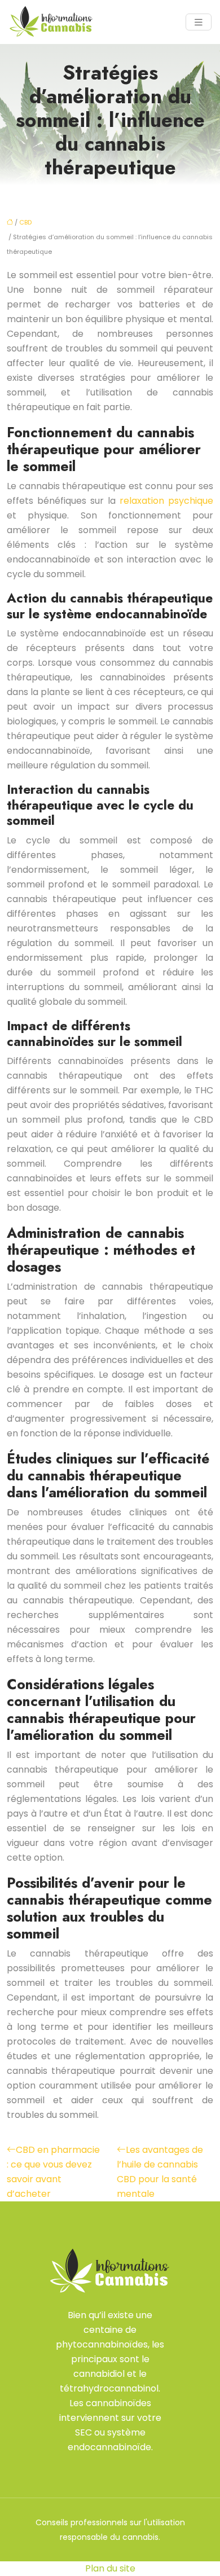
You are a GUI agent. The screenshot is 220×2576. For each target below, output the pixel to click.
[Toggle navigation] (199, 22)
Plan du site (110, 2568)
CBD (25, 222)
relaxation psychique (166, 501)
